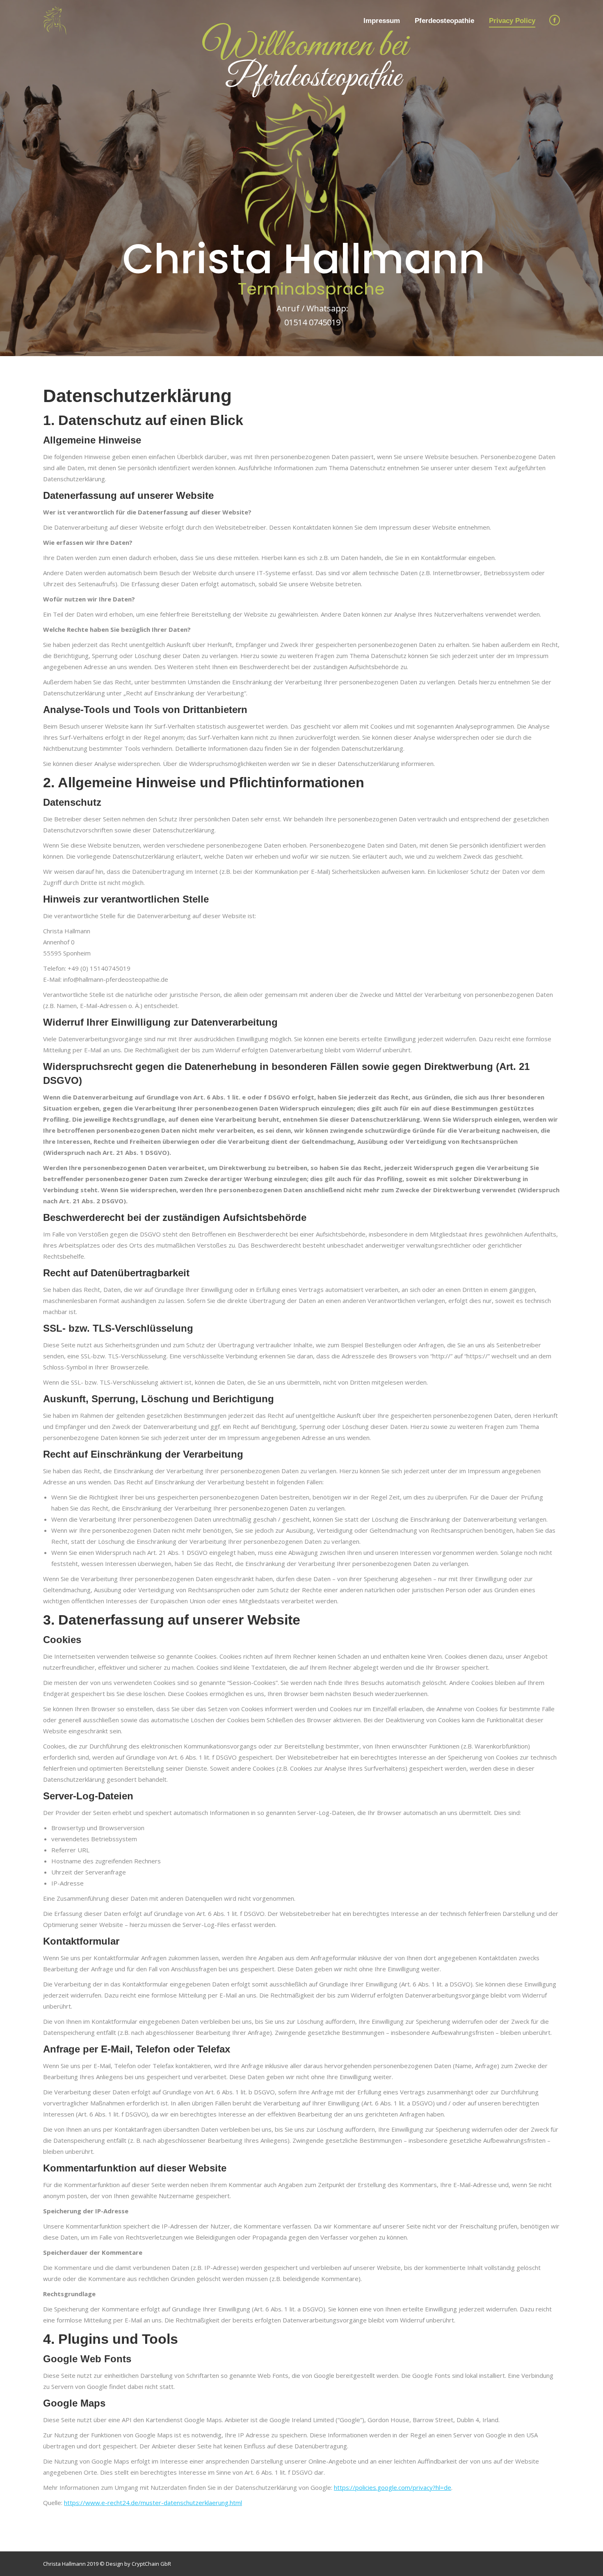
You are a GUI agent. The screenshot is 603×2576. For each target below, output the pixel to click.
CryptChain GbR (151, 2564)
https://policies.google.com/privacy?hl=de (393, 2487)
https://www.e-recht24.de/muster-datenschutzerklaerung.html (153, 2503)
